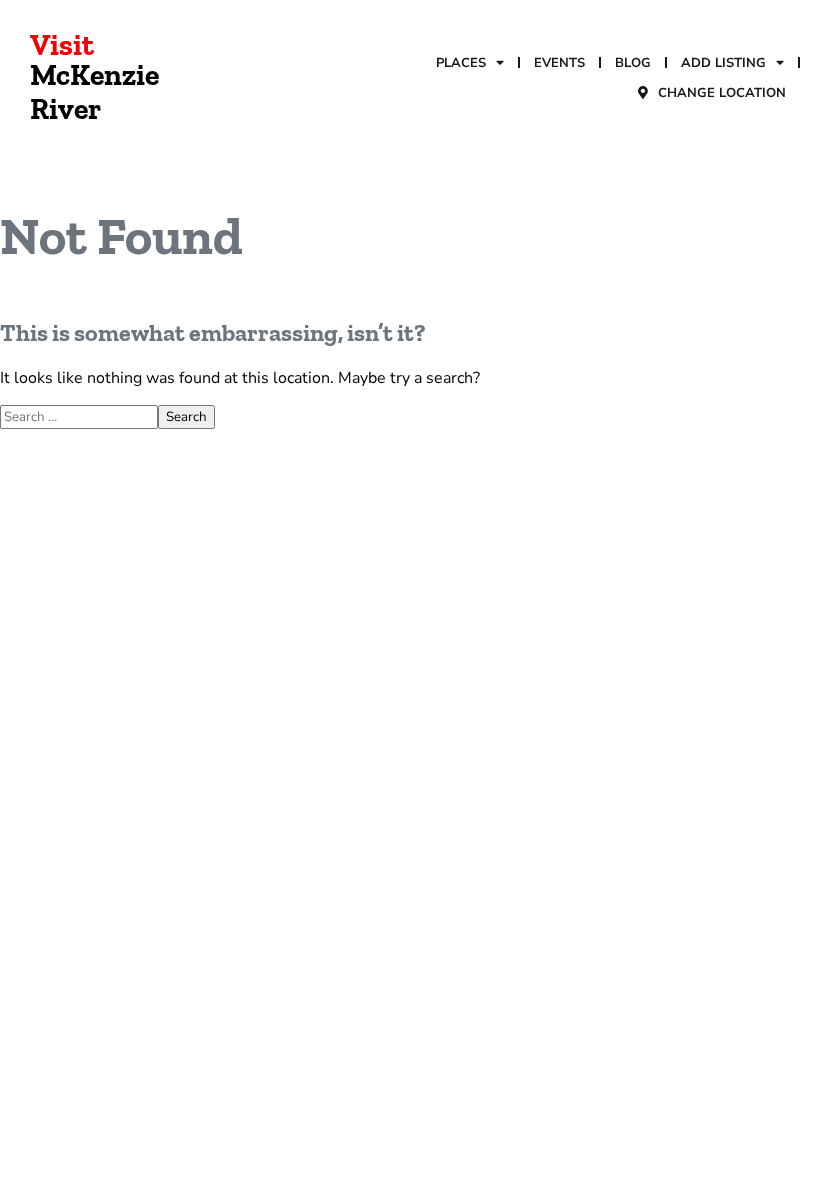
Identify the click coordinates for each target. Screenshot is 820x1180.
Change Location (722, 93)
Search (186, 417)
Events (559, 63)
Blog (633, 63)
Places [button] (461, 63)
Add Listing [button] (723, 63)
